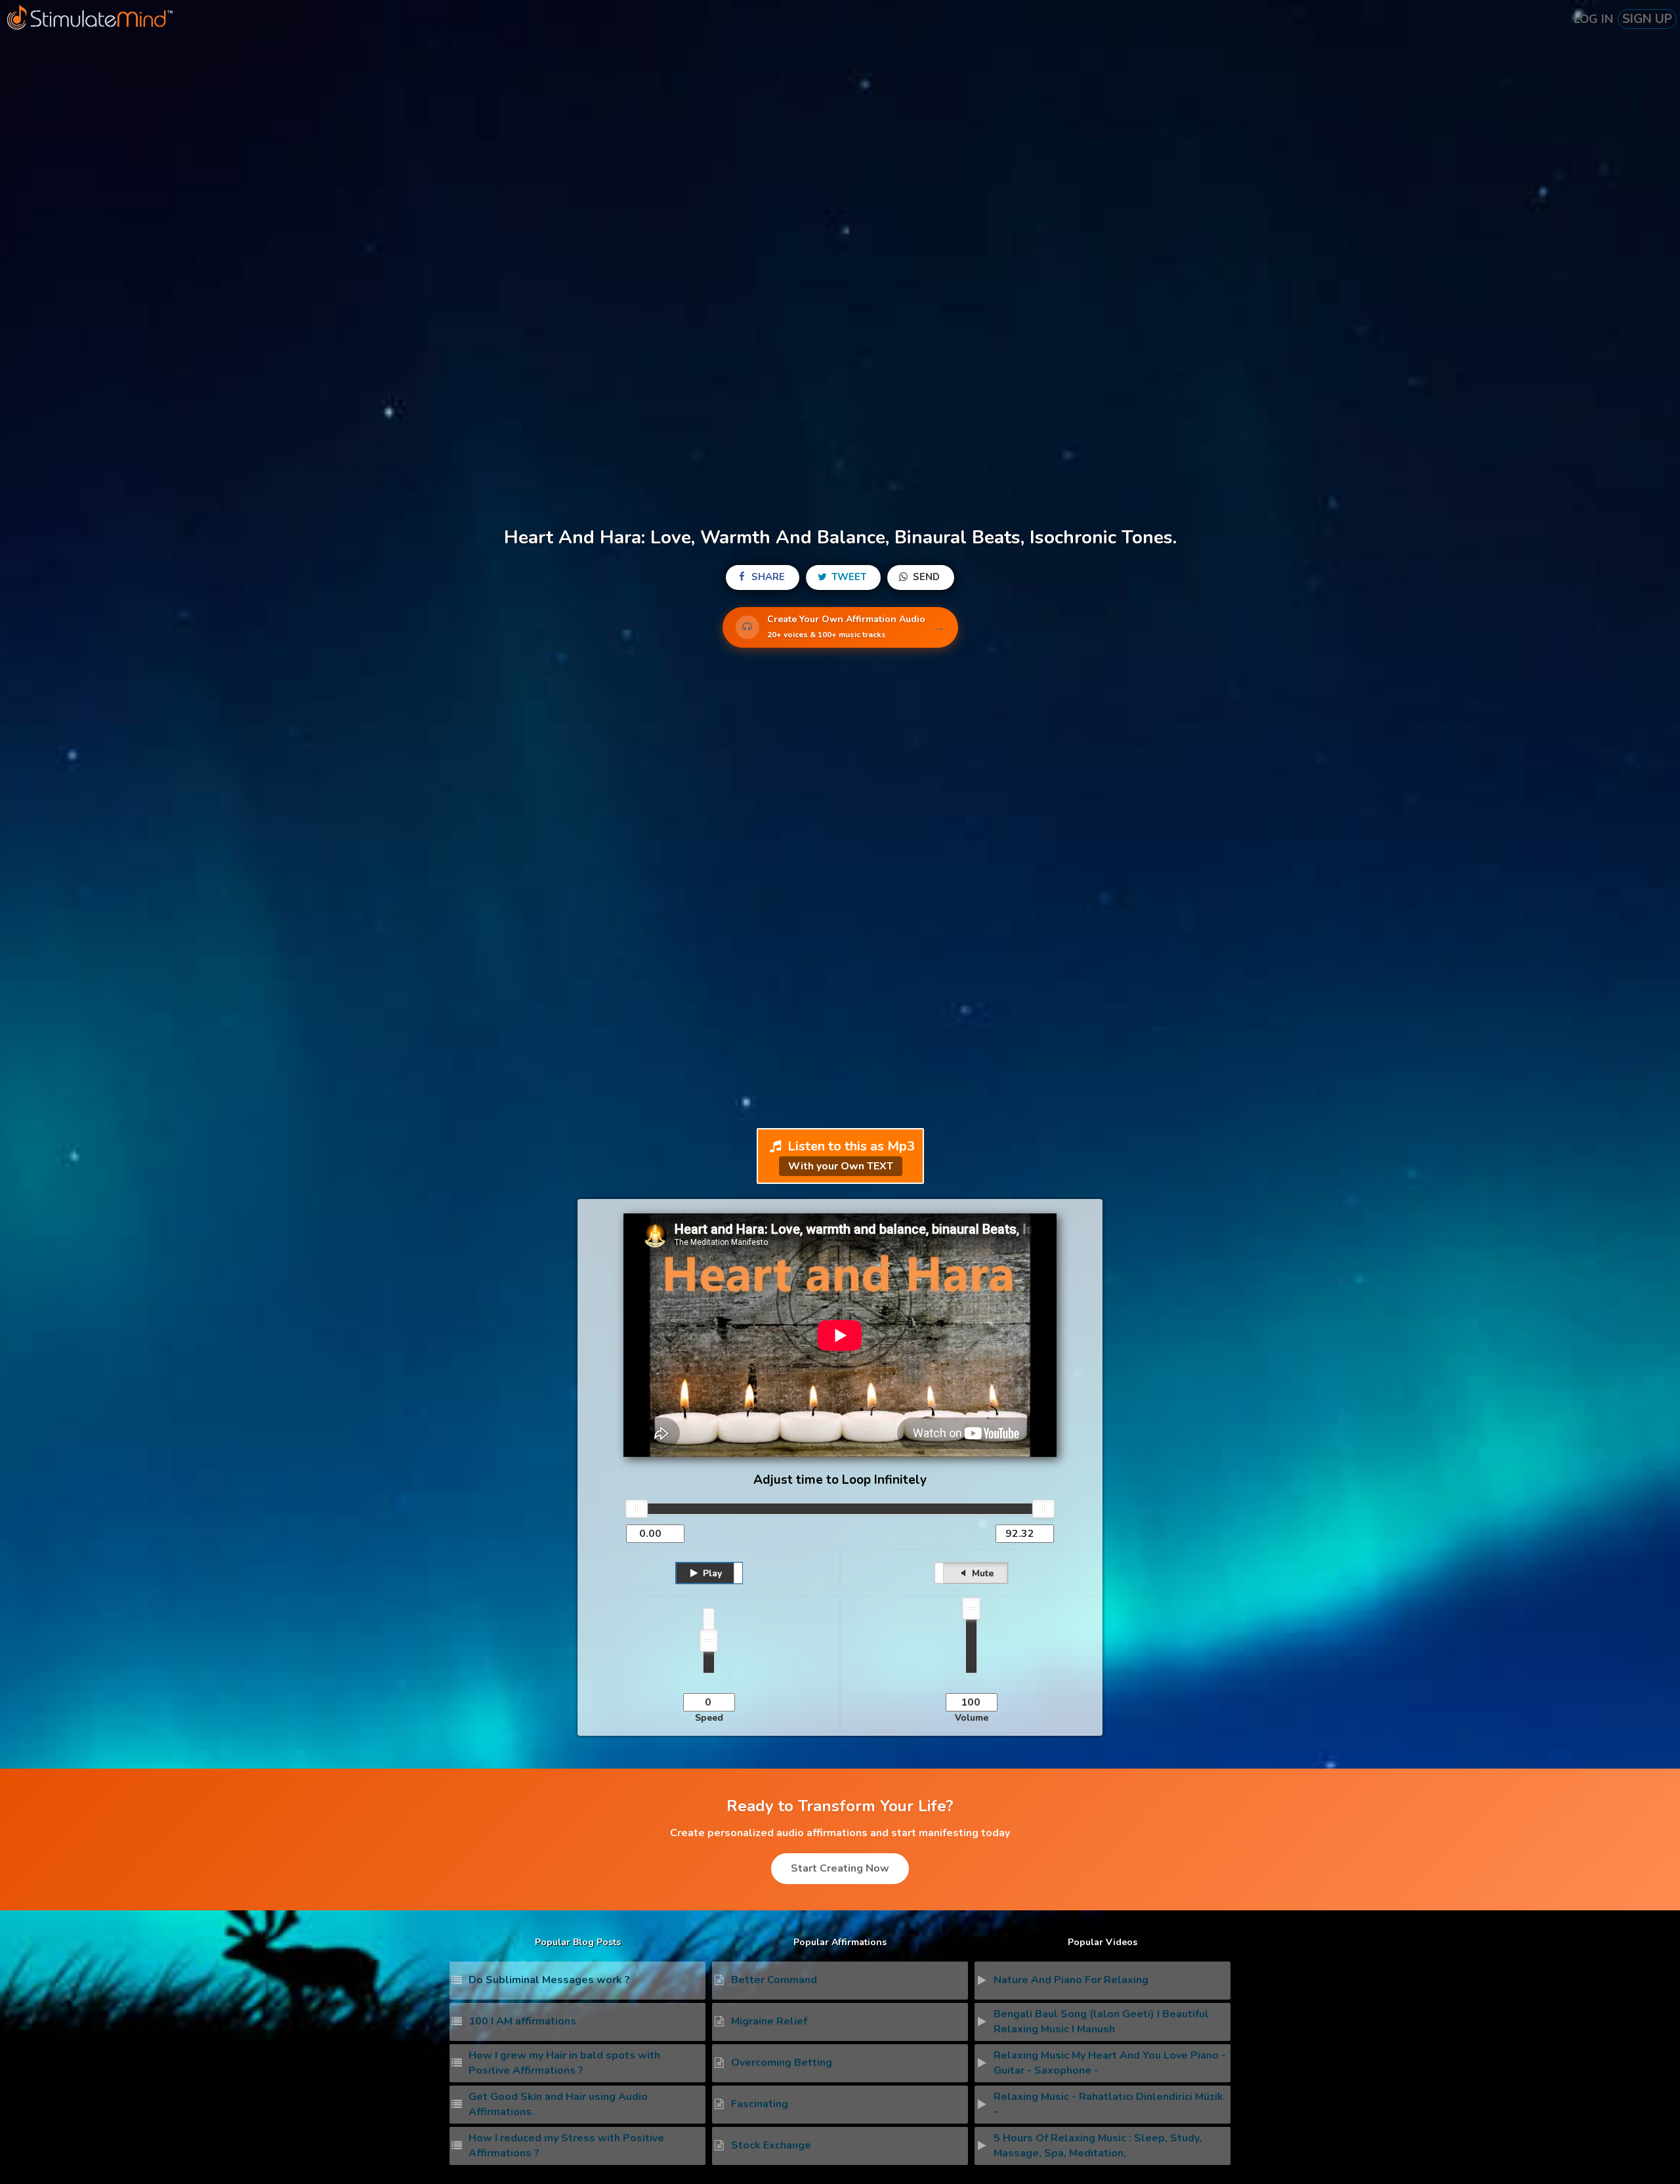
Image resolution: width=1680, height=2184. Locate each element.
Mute (981, 1573)
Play (711, 1573)
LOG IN (1593, 19)
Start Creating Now (840, 1868)
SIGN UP (1647, 19)
